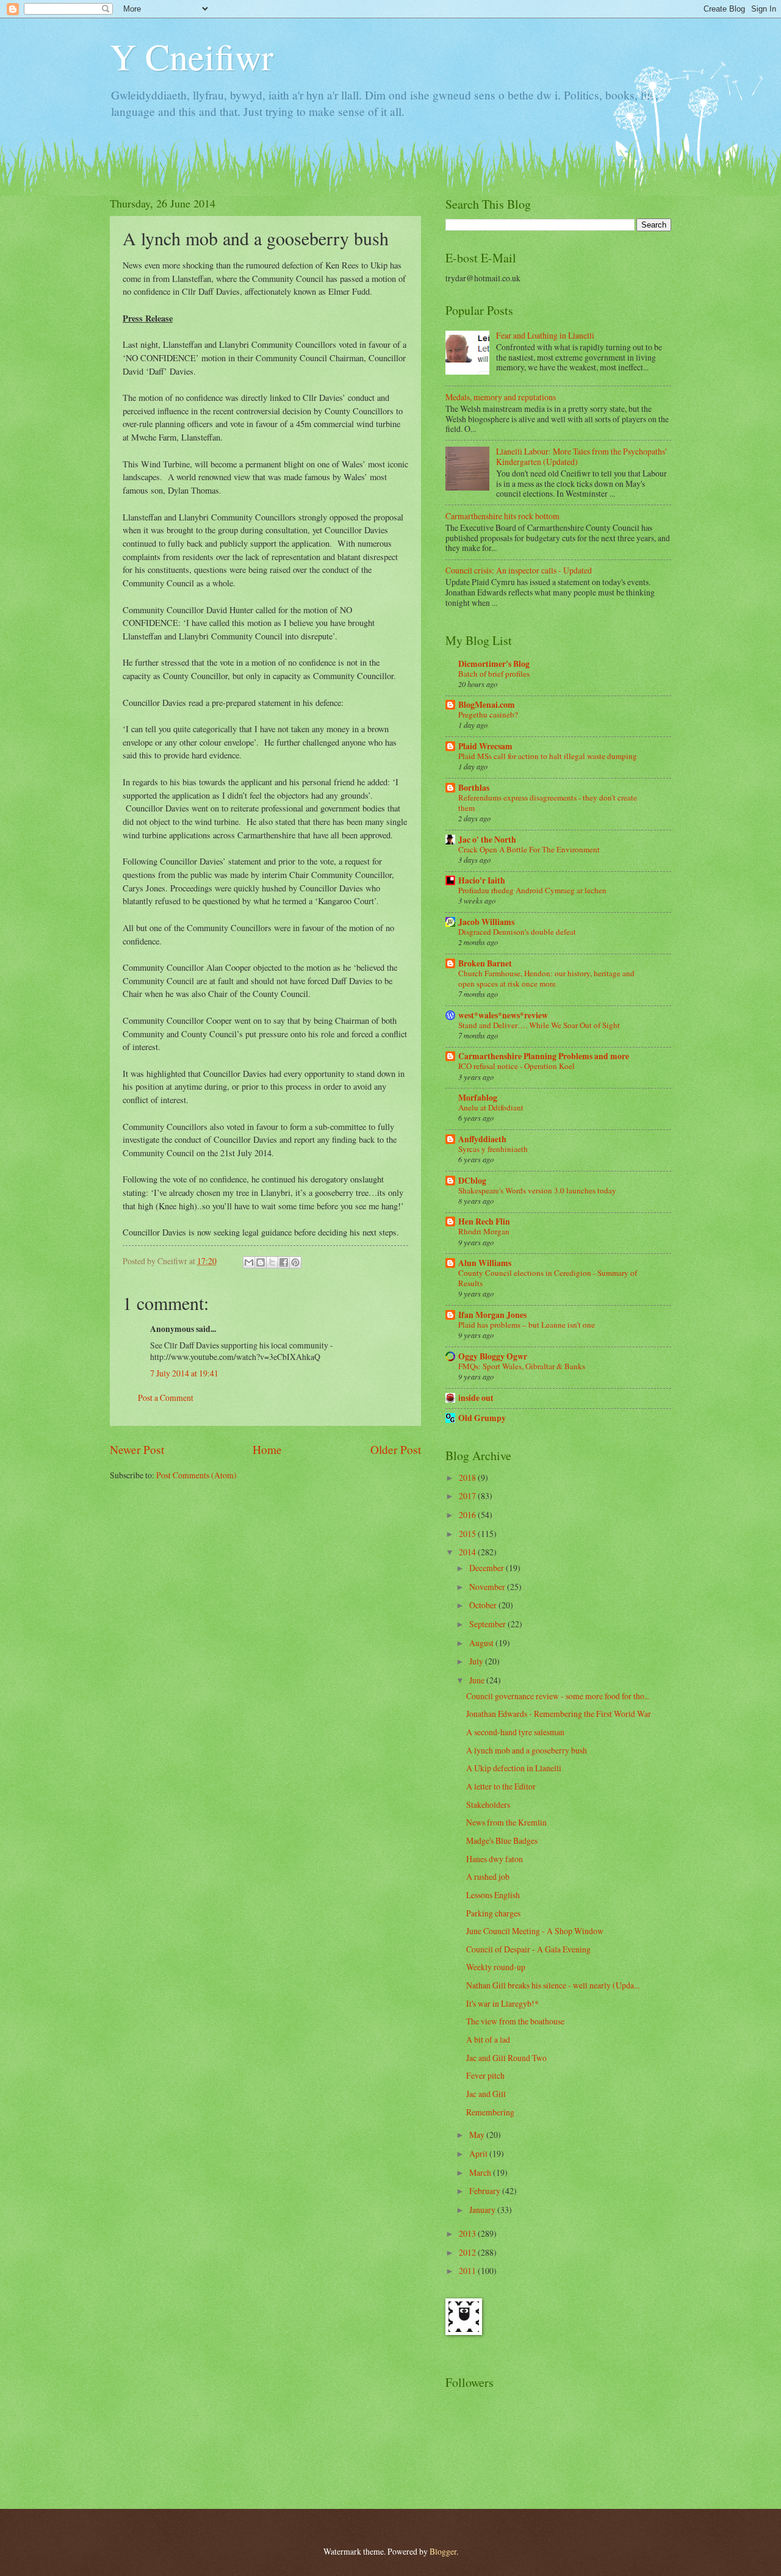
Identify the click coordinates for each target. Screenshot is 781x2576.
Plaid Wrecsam (485, 746)
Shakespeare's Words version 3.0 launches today (537, 1190)
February (486, 2191)
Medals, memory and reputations (501, 397)
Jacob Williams (486, 922)
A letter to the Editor (501, 1786)
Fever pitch (485, 2075)
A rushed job (488, 1876)
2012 (468, 2252)
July (477, 1661)
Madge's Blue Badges (502, 1840)
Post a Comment (166, 1398)
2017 (468, 1496)
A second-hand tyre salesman (515, 1732)
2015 (468, 1534)
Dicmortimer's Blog (494, 664)
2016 (468, 1515)
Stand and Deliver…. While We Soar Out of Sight (539, 1025)
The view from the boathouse (515, 2021)
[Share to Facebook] (284, 1262)
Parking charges (493, 1913)
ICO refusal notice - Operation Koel (516, 1066)
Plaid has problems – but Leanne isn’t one (527, 1325)
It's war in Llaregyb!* (502, 2003)
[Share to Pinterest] (295, 1262)
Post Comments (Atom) (196, 1475)
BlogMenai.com (487, 705)
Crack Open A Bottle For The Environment (529, 849)
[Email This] (249, 1262)
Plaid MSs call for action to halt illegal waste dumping (548, 756)
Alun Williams (485, 1263)
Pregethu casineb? (488, 714)
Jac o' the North (487, 840)
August (482, 1643)
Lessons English (493, 1895)
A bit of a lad (488, 2039)
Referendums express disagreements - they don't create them (548, 803)
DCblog (472, 1181)
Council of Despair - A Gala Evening (528, 1949)
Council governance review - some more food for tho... (558, 1696)
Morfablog (478, 1098)
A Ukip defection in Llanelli (514, 1768)
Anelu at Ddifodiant (491, 1107)
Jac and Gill (486, 2094)
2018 (468, 1477)
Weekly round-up (496, 1967)
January (483, 2210)
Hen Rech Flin (484, 1221)
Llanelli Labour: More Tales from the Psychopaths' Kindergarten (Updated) (581, 456)
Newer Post (137, 1449)
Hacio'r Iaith (482, 880)
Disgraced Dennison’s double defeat (517, 932)
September (488, 1624)
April (479, 2153)
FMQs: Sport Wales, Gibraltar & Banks (522, 1366)
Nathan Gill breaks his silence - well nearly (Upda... (553, 1985)
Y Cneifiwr (192, 56)
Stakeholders (488, 1804)
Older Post (396, 1449)
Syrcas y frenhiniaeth (493, 1149)
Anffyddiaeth (482, 1139)
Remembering (490, 2112)
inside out (476, 1398)
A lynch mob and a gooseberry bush (527, 1750)
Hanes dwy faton (495, 1859)
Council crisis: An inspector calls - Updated (519, 570)
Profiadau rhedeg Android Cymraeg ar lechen (532, 890)
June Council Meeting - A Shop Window (535, 1931)
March (481, 2172)
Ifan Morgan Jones (492, 1315)
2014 (468, 1552)
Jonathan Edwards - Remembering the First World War (559, 1714)
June (478, 1680)
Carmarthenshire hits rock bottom (502, 516)
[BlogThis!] (261, 1262)
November (488, 1587)
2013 (468, 2233)
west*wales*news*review (503, 1015)
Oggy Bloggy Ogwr (493, 1356)
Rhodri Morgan (484, 1231)
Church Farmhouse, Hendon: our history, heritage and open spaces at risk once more (546, 978)
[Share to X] (272, 1262)
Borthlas (474, 788)
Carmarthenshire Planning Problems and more (544, 1056)
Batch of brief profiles (494, 674)
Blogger (443, 2551)
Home (267, 1449)
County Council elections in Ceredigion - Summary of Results (548, 1278)
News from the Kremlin (506, 1822)
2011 (468, 2271)
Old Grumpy (482, 1418)
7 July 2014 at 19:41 (184, 1373)
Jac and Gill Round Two (506, 2058)
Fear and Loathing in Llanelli (545, 335)
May (478, 2135)
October (484, 1605)
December (488, 1568)
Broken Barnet (485, 963)
